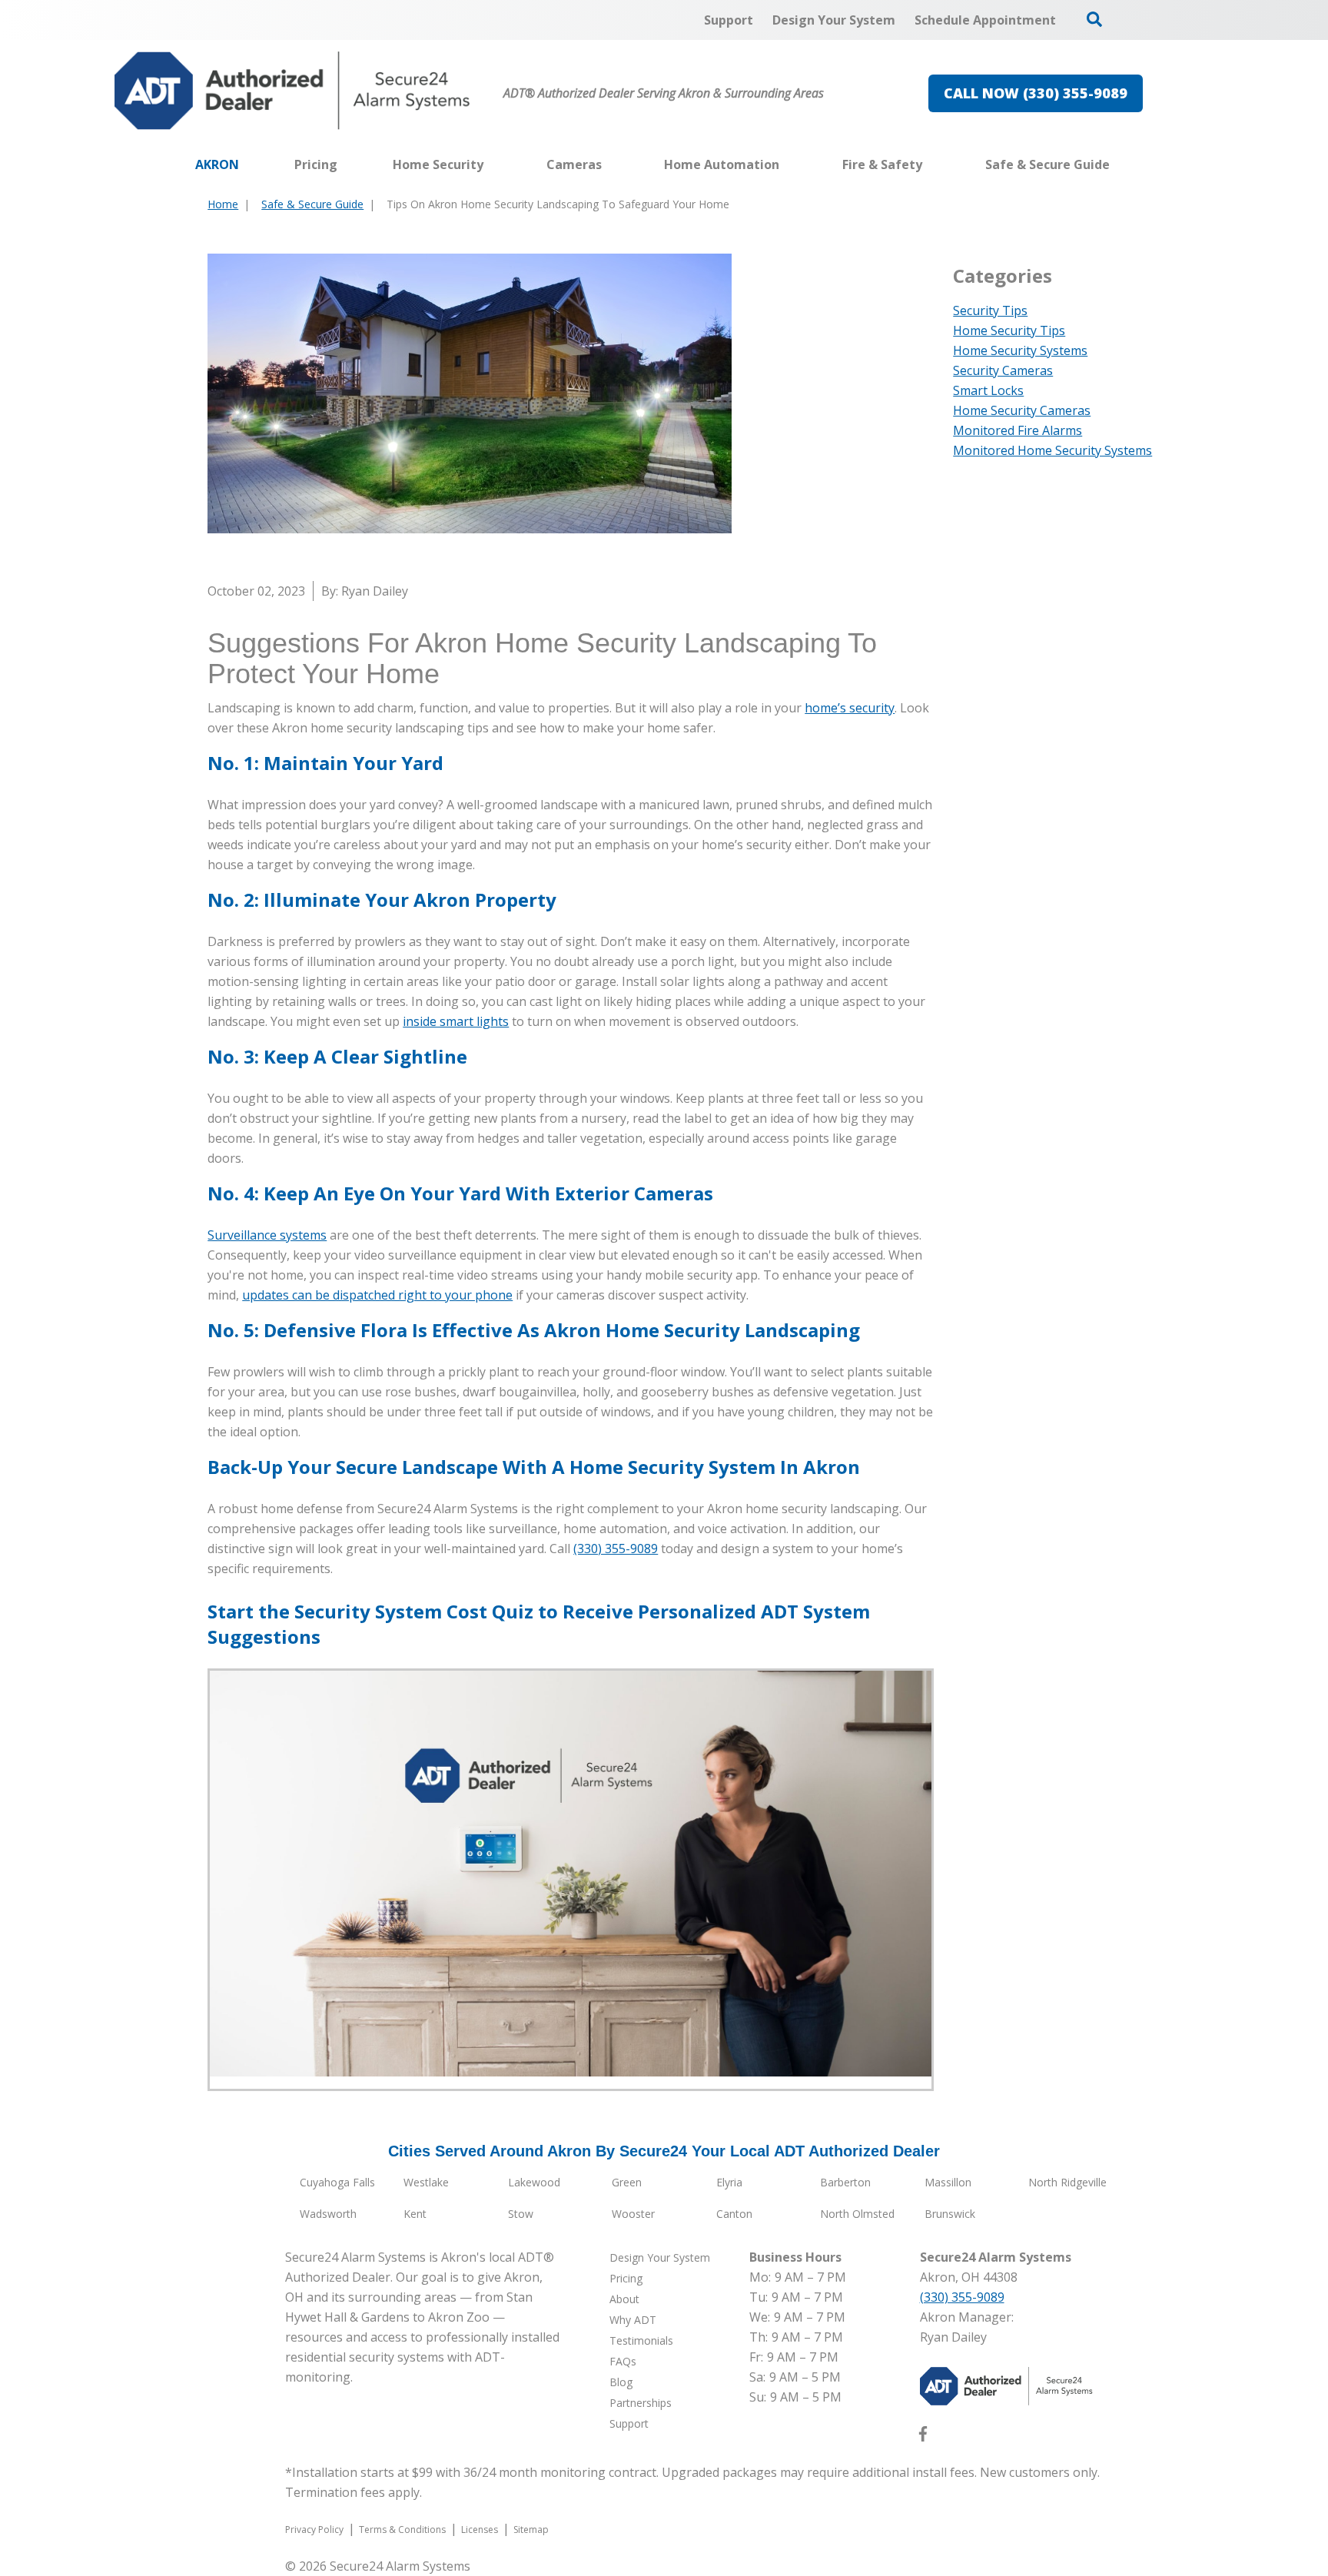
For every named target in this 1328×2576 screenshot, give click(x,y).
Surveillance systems (267, 1235)
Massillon (948, 2182)
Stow (521, 2214)
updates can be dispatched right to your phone (377, 1295)
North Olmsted (857, 2214)
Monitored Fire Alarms (1018, 430)
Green (627, 2182)
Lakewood (534, 2182)
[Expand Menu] (491, 164)
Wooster (633, 2214)
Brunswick (950, 2214)
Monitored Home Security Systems (1052, 450)
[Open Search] (1094, 19)
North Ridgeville (1067, 2182)
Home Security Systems (1020, 350)
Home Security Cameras (1022, 410)
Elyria (729, 2182)
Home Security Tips (1009, 330)
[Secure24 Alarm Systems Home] (292, 91)
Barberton (845, 2182)
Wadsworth (328, 2214)
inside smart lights (456, 1021)
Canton (734, 2214)
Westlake (426, 2182)
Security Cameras (1003, 370)
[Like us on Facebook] (923, 2437)
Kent (415, 2214)
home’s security (850, 708)
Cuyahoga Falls (337, 2182)
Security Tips (990, 310)
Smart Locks (988, 390)
